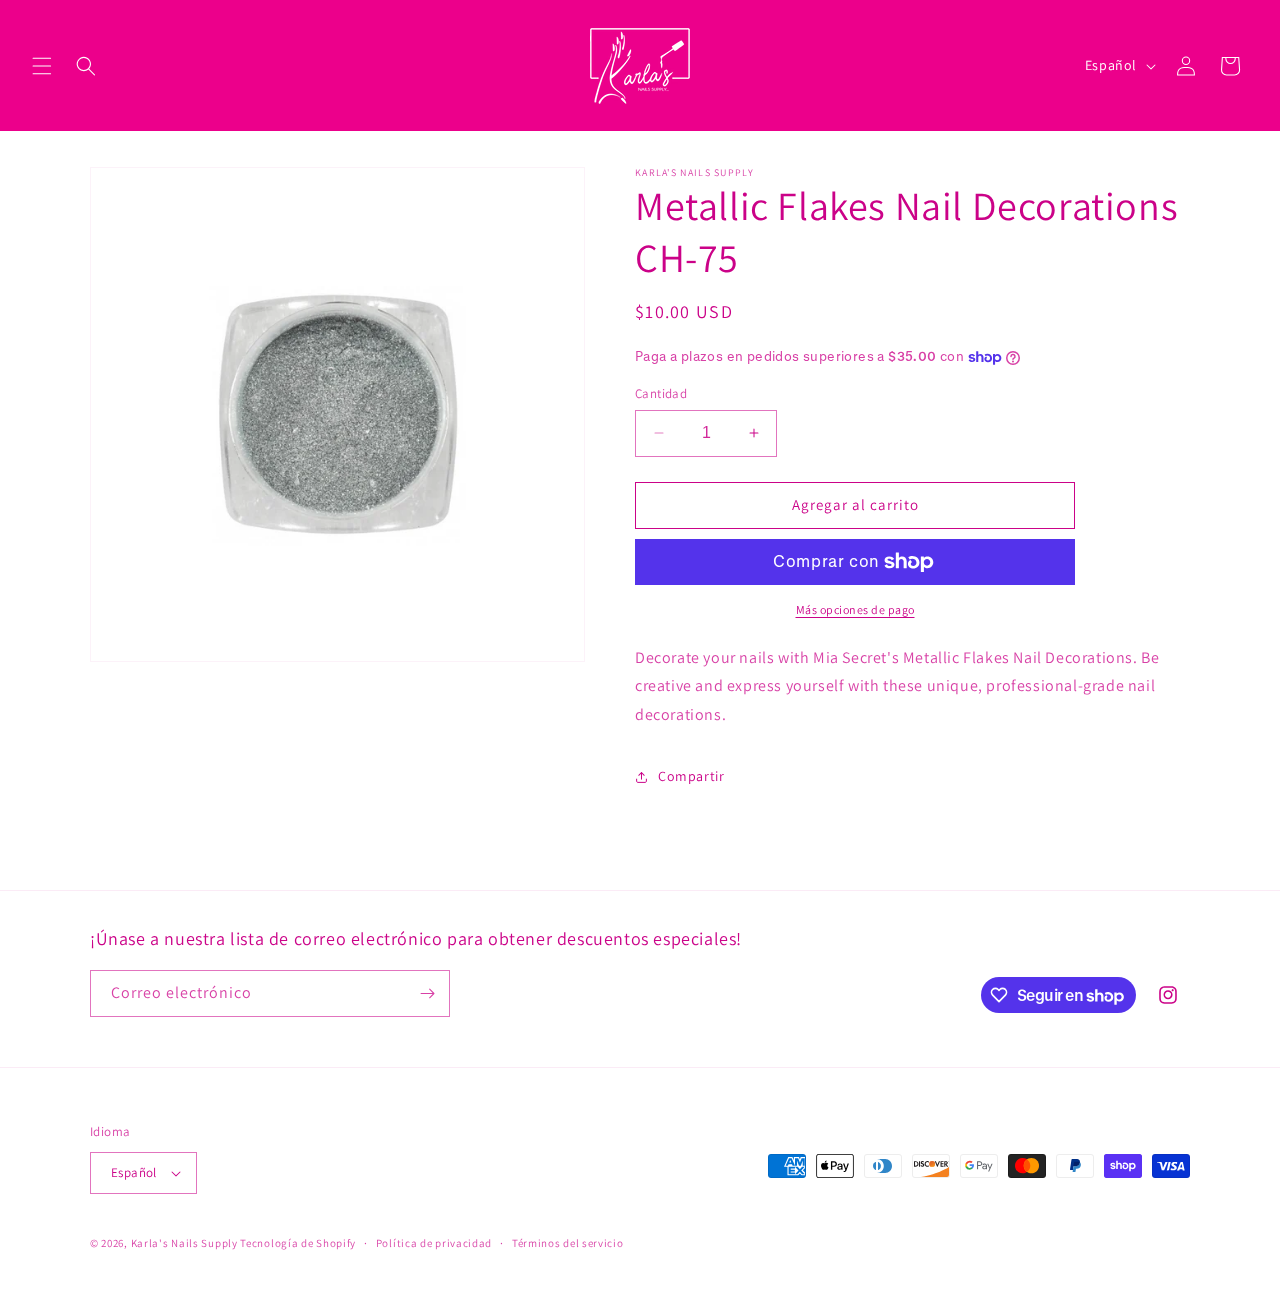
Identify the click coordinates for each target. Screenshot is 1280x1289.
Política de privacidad (434, 1243)
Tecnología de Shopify (298, 1243)
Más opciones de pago (855, 609)
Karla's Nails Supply (184, 1243)
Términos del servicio (568, 1243)
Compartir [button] (691, 776)
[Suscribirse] (427, 993)
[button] (42, 66)
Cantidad (661, 393)
